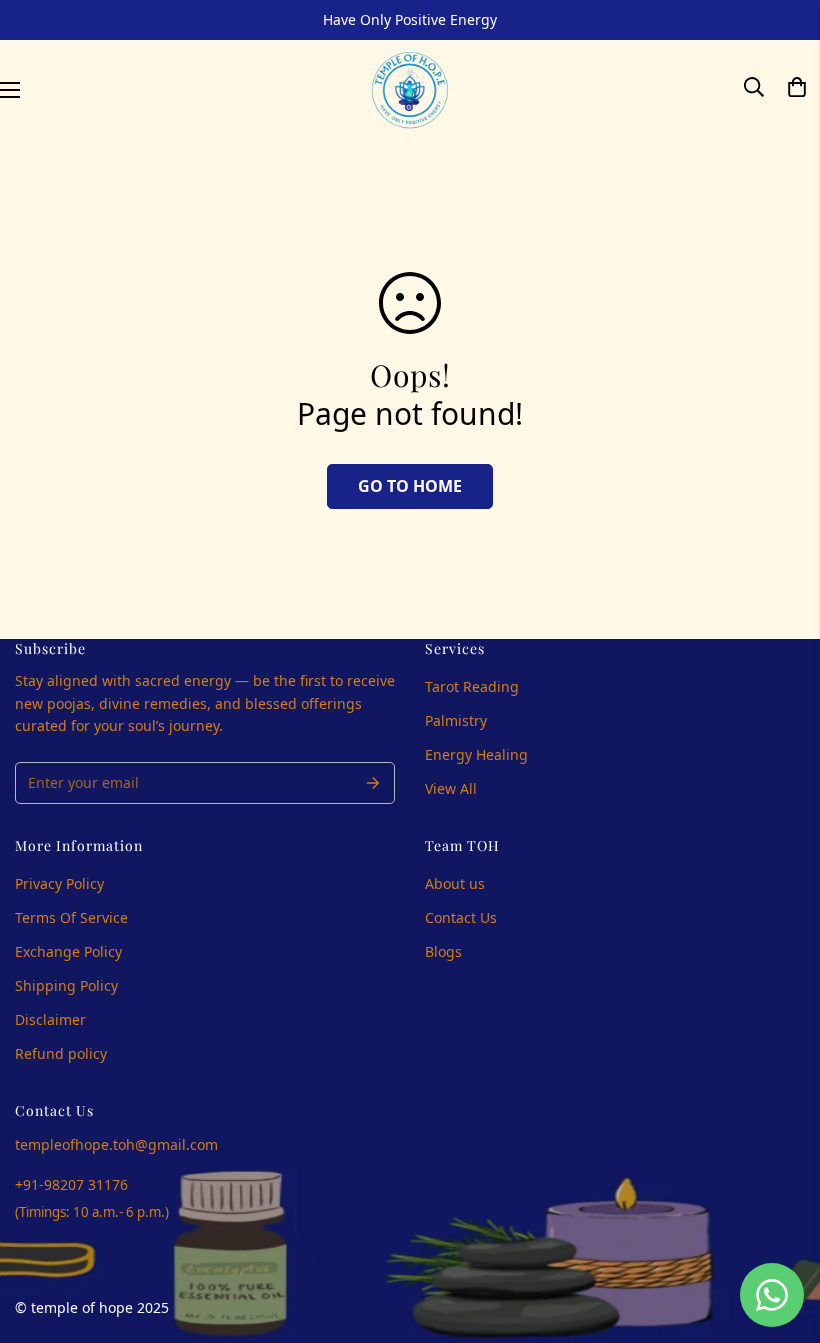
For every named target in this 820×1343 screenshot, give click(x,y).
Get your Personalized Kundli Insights (245, 799)
